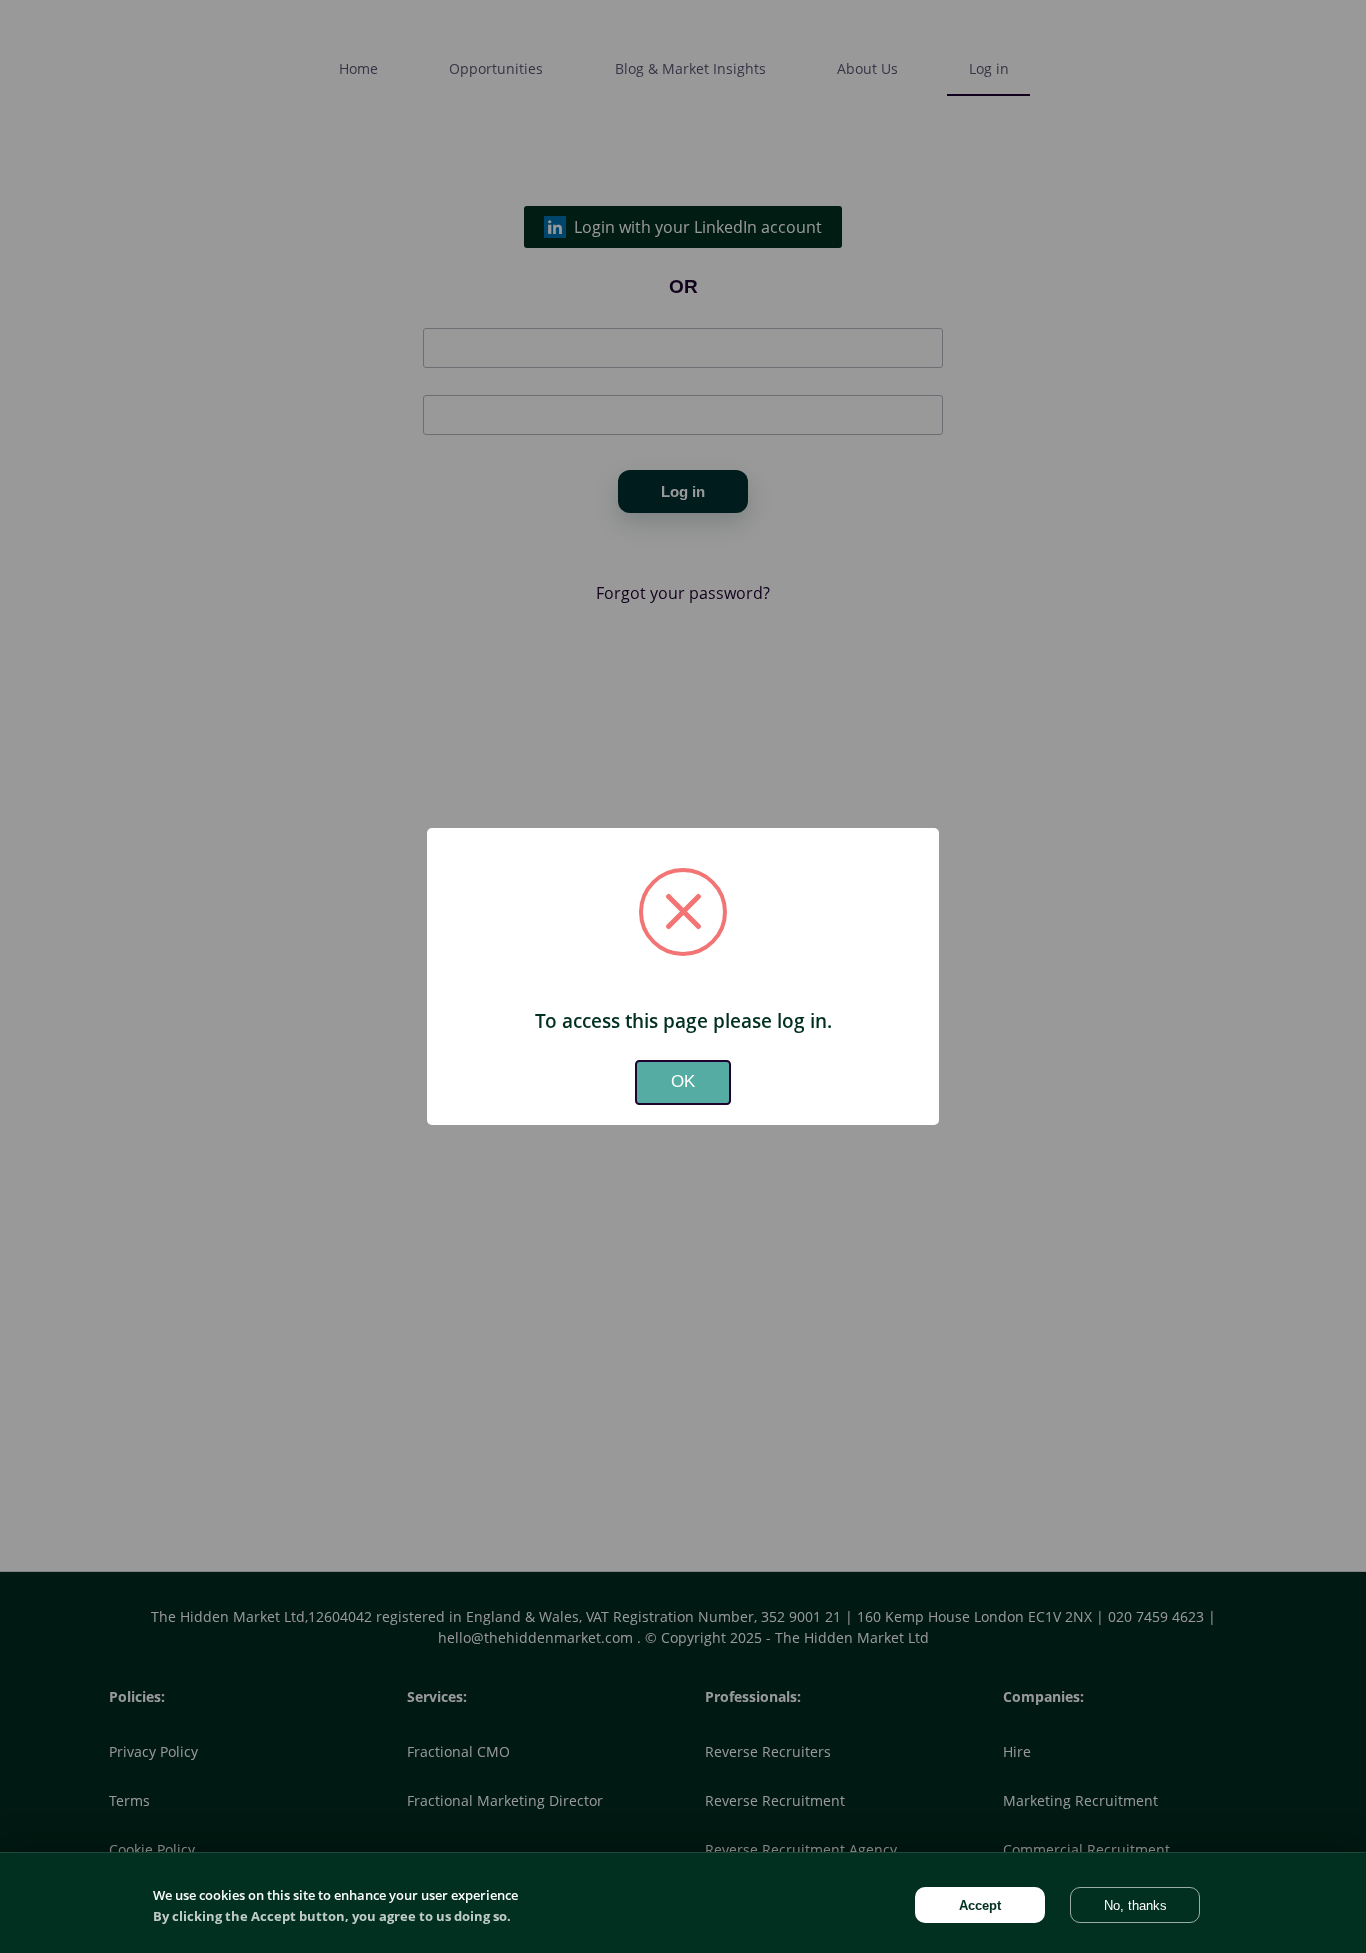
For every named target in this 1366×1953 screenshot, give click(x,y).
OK (683, 1081)
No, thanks (1135, 1905)
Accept (980, 1905)
